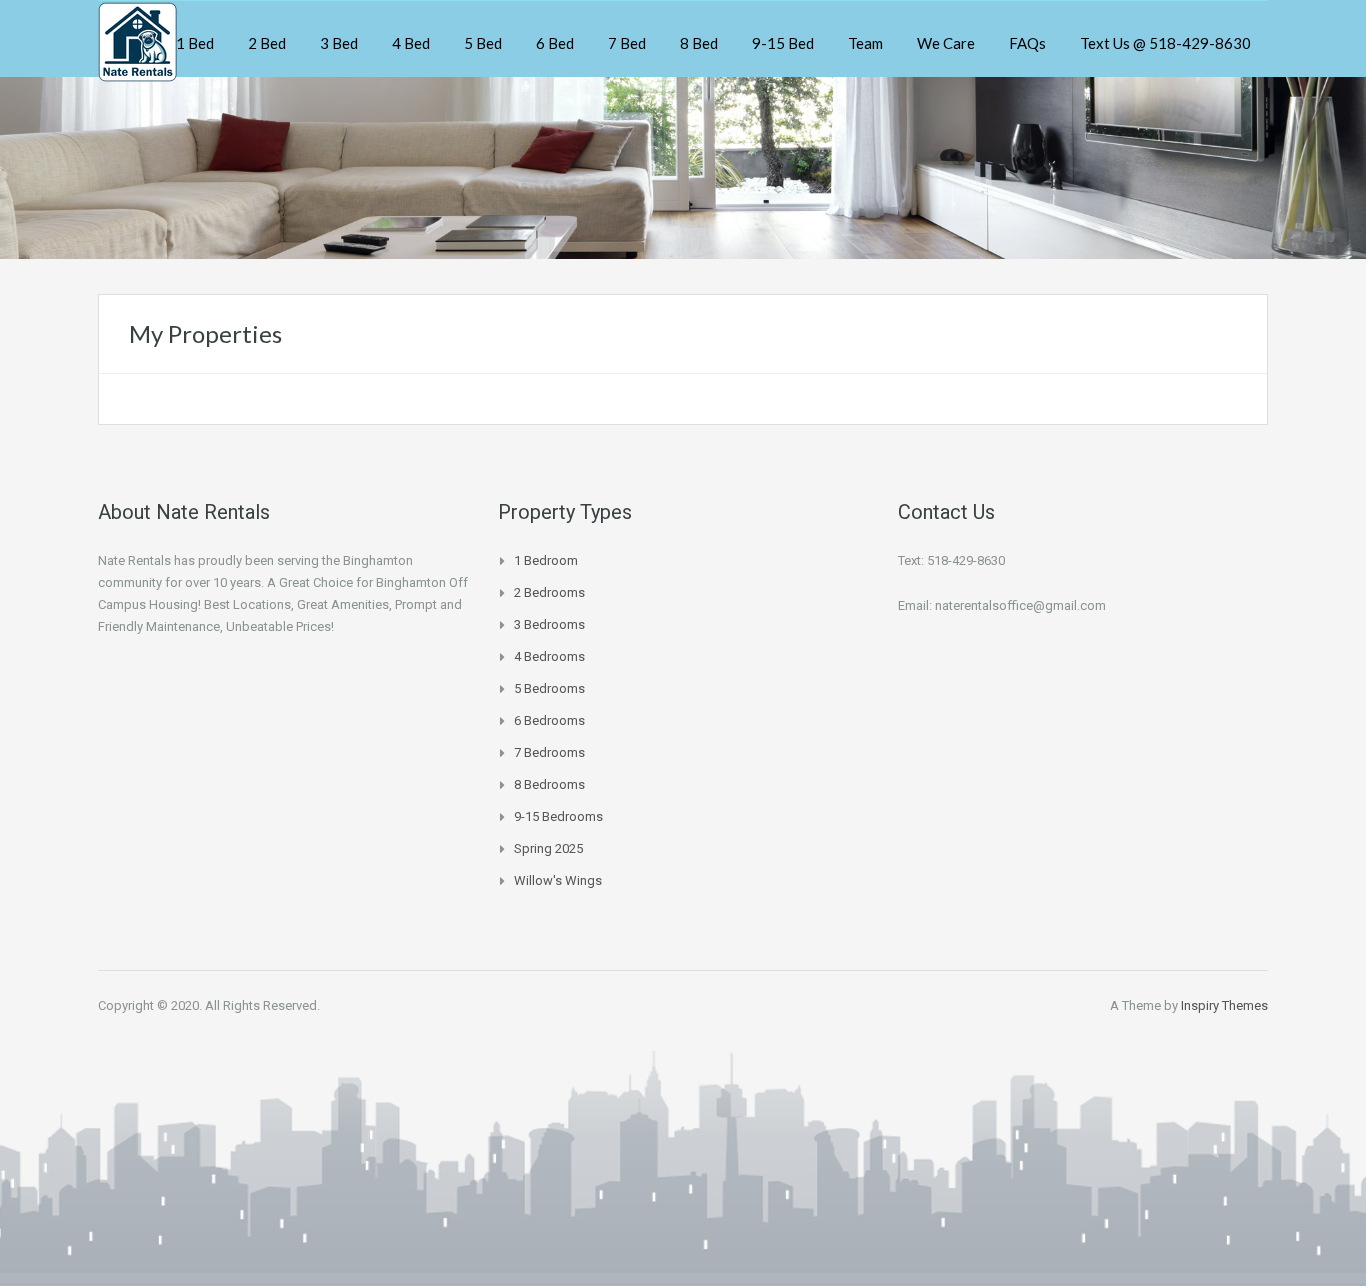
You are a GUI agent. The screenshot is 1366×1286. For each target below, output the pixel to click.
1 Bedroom (546, 560)
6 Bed (555, 43)
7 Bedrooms (549, 752)
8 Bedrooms (549, 784)
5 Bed (483, 43)
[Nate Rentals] (137, 39)
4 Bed (411, 43)
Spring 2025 (548, 848)
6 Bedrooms (549, 720)
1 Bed (195, 43)
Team (865, 43)
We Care (946, 43)
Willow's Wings (558, 880)
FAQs (1027, 43)
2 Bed (267, 43)
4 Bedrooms (549, 656)
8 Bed (699, 43)
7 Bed (627, 43)
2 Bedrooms (549, 592)
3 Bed (339, 43)
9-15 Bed (783, 43)
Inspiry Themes (1224, 1005)
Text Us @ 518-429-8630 (1165, 43)
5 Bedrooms (549, 688)
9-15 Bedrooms (558, 816)
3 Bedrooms (549, 624)
